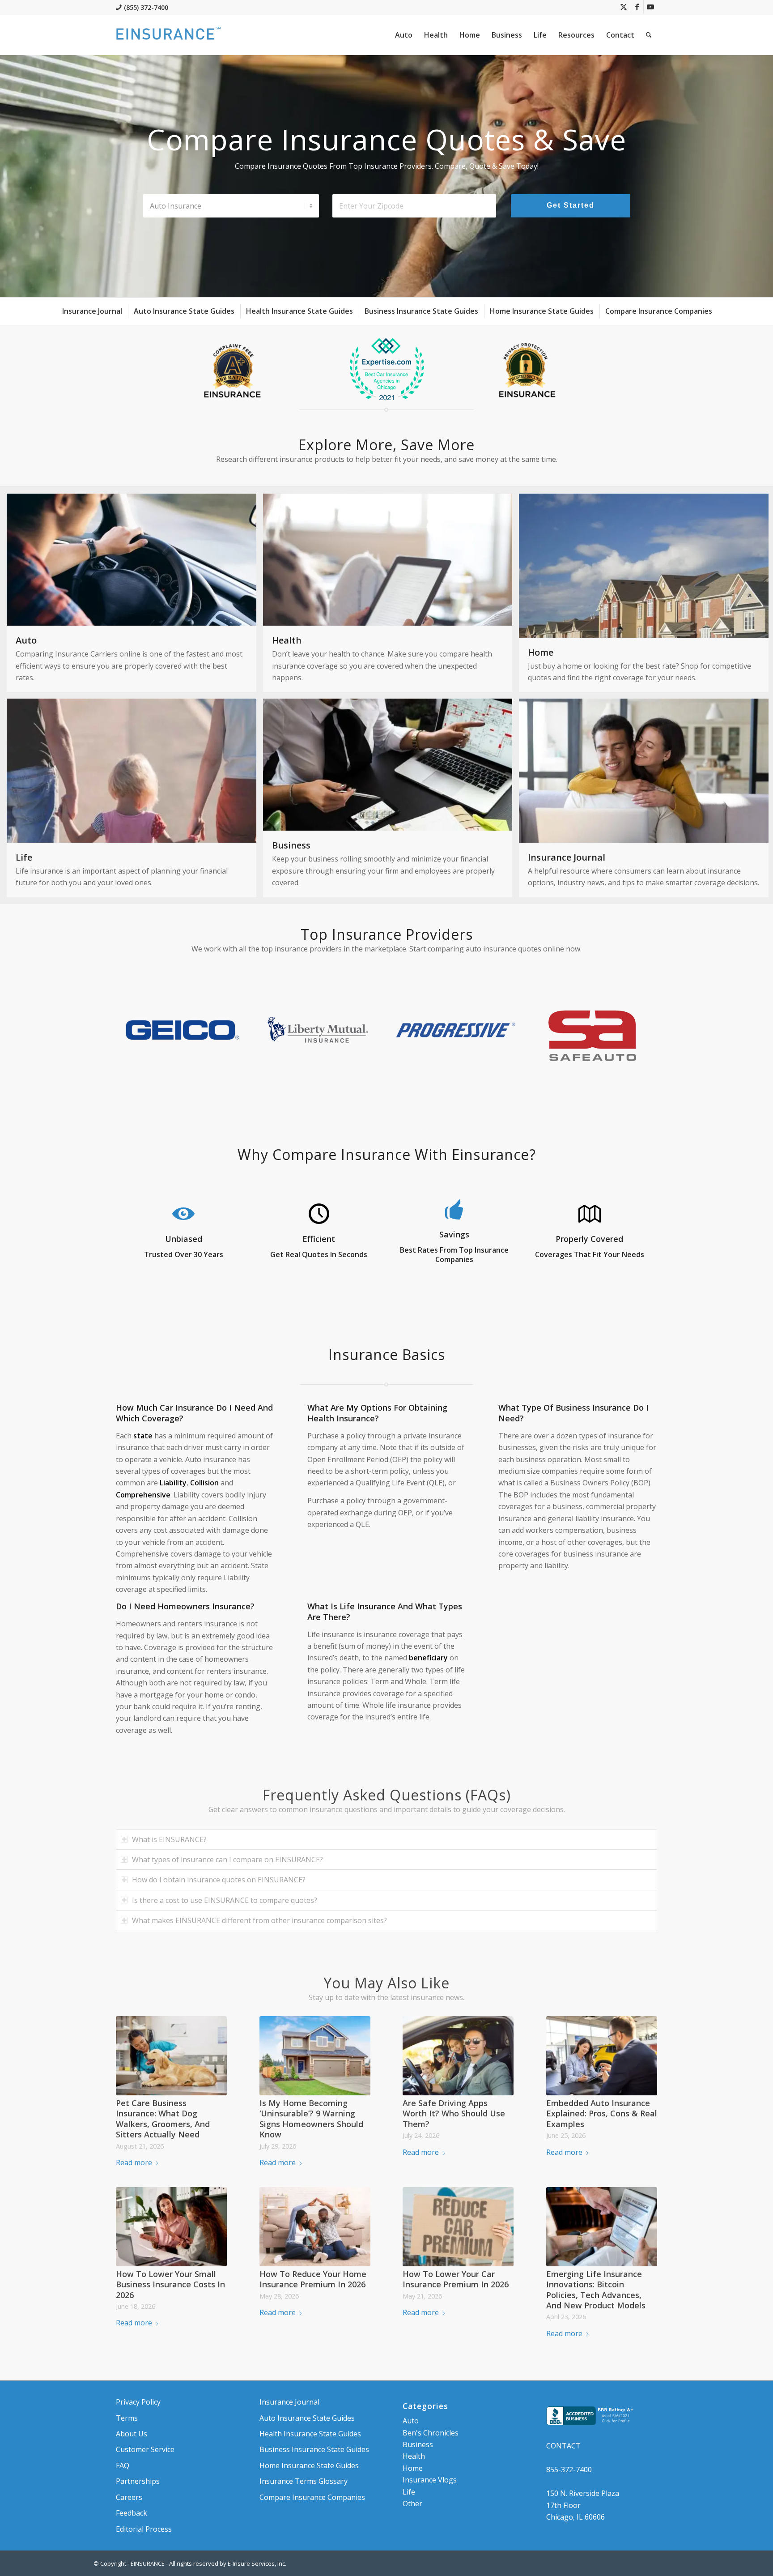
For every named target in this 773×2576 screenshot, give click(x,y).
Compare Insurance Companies (312, 2497)
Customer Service (145, 2449)
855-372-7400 (569, 2469)
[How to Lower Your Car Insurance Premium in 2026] (458, 2226)
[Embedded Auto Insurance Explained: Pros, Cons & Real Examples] (602, 2056)
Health (414, 2456)
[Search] (649, 35)
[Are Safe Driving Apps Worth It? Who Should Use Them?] (458, 2056)
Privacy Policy (138, 2402)
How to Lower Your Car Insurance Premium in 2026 (456, 2279)
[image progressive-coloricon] (458, 1033)
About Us (132, 2434)
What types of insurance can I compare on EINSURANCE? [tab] (227, 1859)
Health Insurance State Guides (310, 2434)
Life (409, 2492)
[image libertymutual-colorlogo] (321, 1033)
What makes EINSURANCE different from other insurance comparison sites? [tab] (259, 1920)
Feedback (132, 2513)
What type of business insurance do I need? (573, 1413)
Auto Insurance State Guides (307, 2418)
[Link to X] (623, 7)
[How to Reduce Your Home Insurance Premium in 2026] (315, 2226)
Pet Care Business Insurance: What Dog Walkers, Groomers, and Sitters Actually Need (163, 2119)
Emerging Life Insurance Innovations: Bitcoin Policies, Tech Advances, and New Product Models (596, 2290)
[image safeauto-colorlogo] (595, 1033)
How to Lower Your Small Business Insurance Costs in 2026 (170, 2284)
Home (413, 2468)
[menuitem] (404, 35)
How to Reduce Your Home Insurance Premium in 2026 (313, 2279)
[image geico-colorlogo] (184, 1033)
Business (418, 2444)
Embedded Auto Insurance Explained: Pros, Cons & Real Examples (602, 2113)
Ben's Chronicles (431, 2433)
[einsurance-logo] (168, 35)
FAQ (123, 2465)
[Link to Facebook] (637, 7)
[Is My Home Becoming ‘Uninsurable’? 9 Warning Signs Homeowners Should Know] (315, 2056)
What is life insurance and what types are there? (385, 1611)
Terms (127, 2418)
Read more (134, 2162)
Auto (411, 2421)
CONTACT (563, 2446)
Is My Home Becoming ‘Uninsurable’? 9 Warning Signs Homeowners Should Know (311, 2119)
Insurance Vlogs (430, 2480)
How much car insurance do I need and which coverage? (194, 1413)
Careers (129, 2497)
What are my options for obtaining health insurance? (377, 1413)
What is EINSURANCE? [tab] (169, 1839)
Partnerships (138, 2481)
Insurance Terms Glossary (304, 2481)
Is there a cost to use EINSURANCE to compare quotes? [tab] (225, 1900)
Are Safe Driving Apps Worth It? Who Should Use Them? (454, 2113)
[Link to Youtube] (650, 7)
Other (412, 2503)
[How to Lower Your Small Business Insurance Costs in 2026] (171, 2226)
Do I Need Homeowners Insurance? (185, 1606)
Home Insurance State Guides (309, 2465)
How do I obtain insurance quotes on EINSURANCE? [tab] (219, 1880)
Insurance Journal (289, 2402)
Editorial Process (144, 2529)
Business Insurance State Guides (314, 2449)
